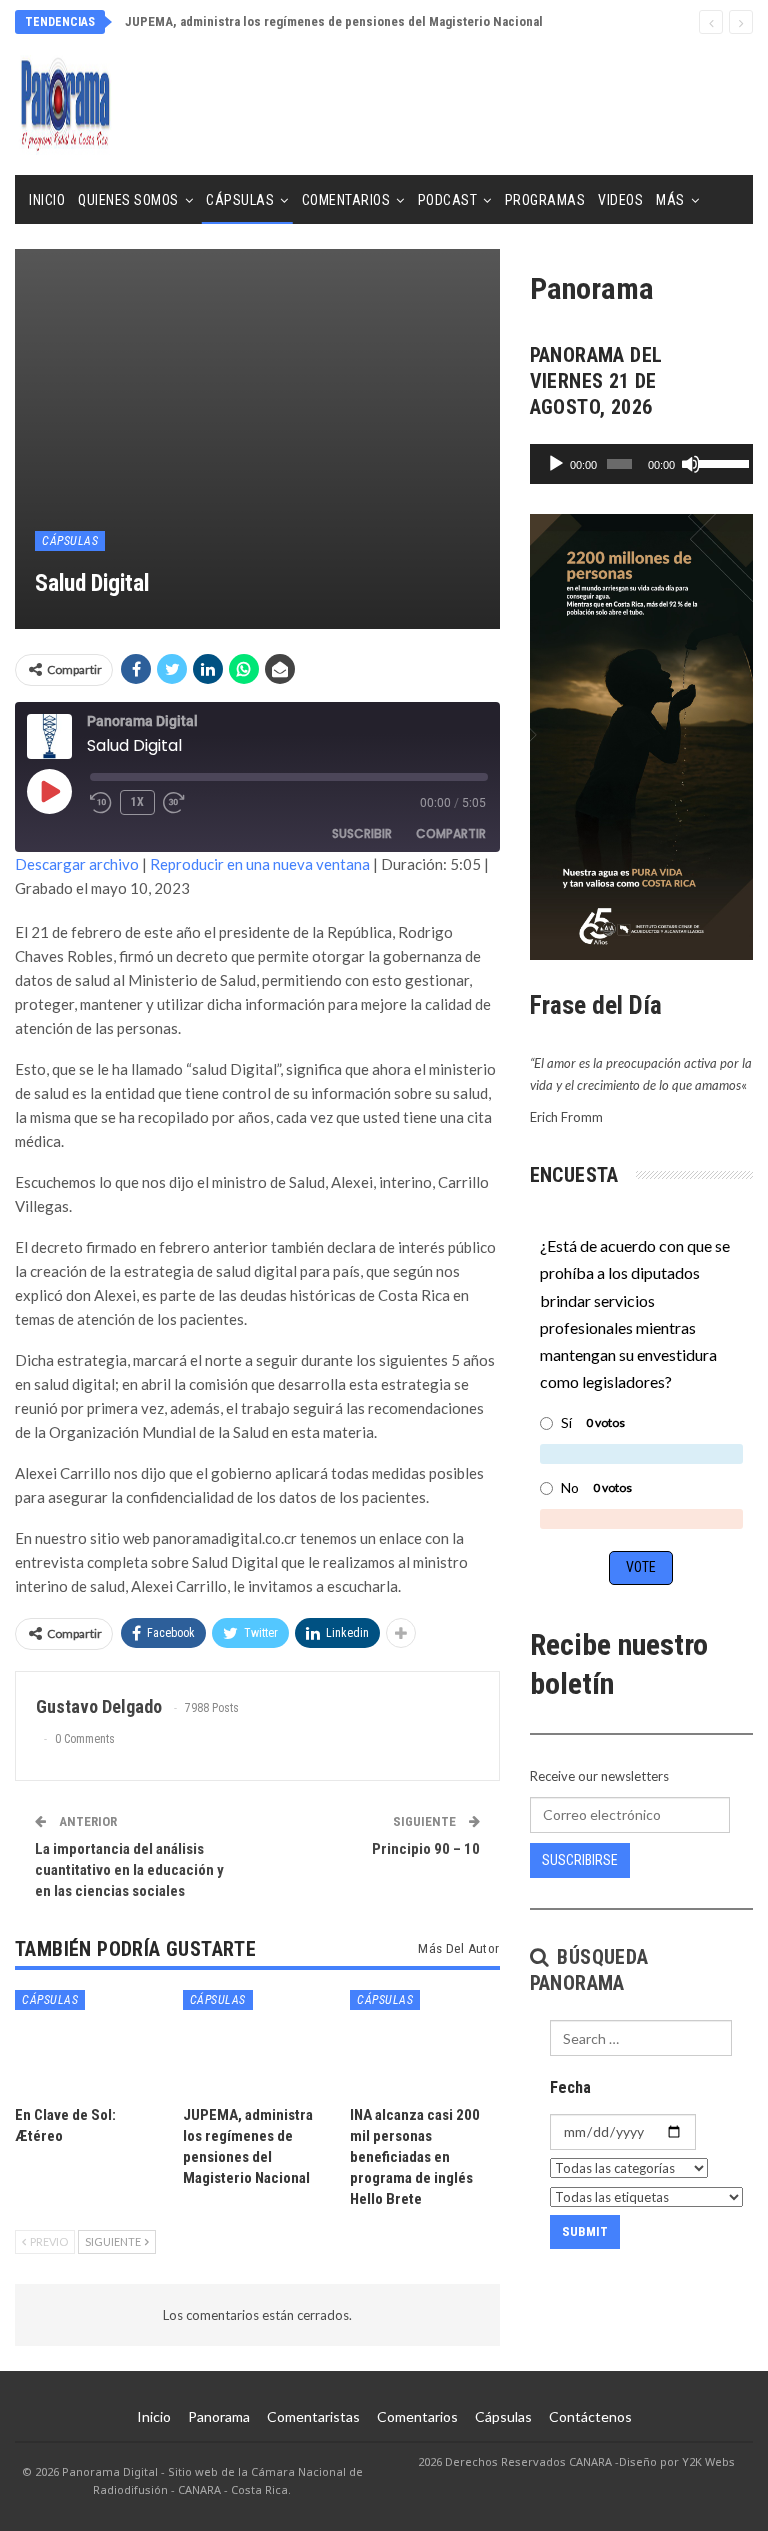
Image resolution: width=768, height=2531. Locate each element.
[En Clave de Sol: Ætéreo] (90, 2042)
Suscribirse (580, 1860)
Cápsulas (240, 200)
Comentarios (346, 200)
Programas (545, 200)
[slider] (720, 462)
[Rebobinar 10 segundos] (101, 803)
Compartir (451, 833)
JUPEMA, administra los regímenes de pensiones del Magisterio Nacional (334, 21)
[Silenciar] (691, 464)
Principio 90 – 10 (426, 1849)
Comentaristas (313, 2416)
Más (670, 200)
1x (137, 802)
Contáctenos (590, 2416)
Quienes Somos (128, 200)
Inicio (47, 200)
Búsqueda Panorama (589, 1970)
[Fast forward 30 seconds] (175, 803)
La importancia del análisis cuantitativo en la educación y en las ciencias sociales (129, 1870)
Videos (620, 200)
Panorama (219, 2416)
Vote (641, 1567)
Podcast (448, 200)
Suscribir (362, 833)
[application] (641, 464)
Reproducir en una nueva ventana (260, 864)
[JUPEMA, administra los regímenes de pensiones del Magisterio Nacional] (258, 2042)
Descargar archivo (77, 864)
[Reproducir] (556, 464)
